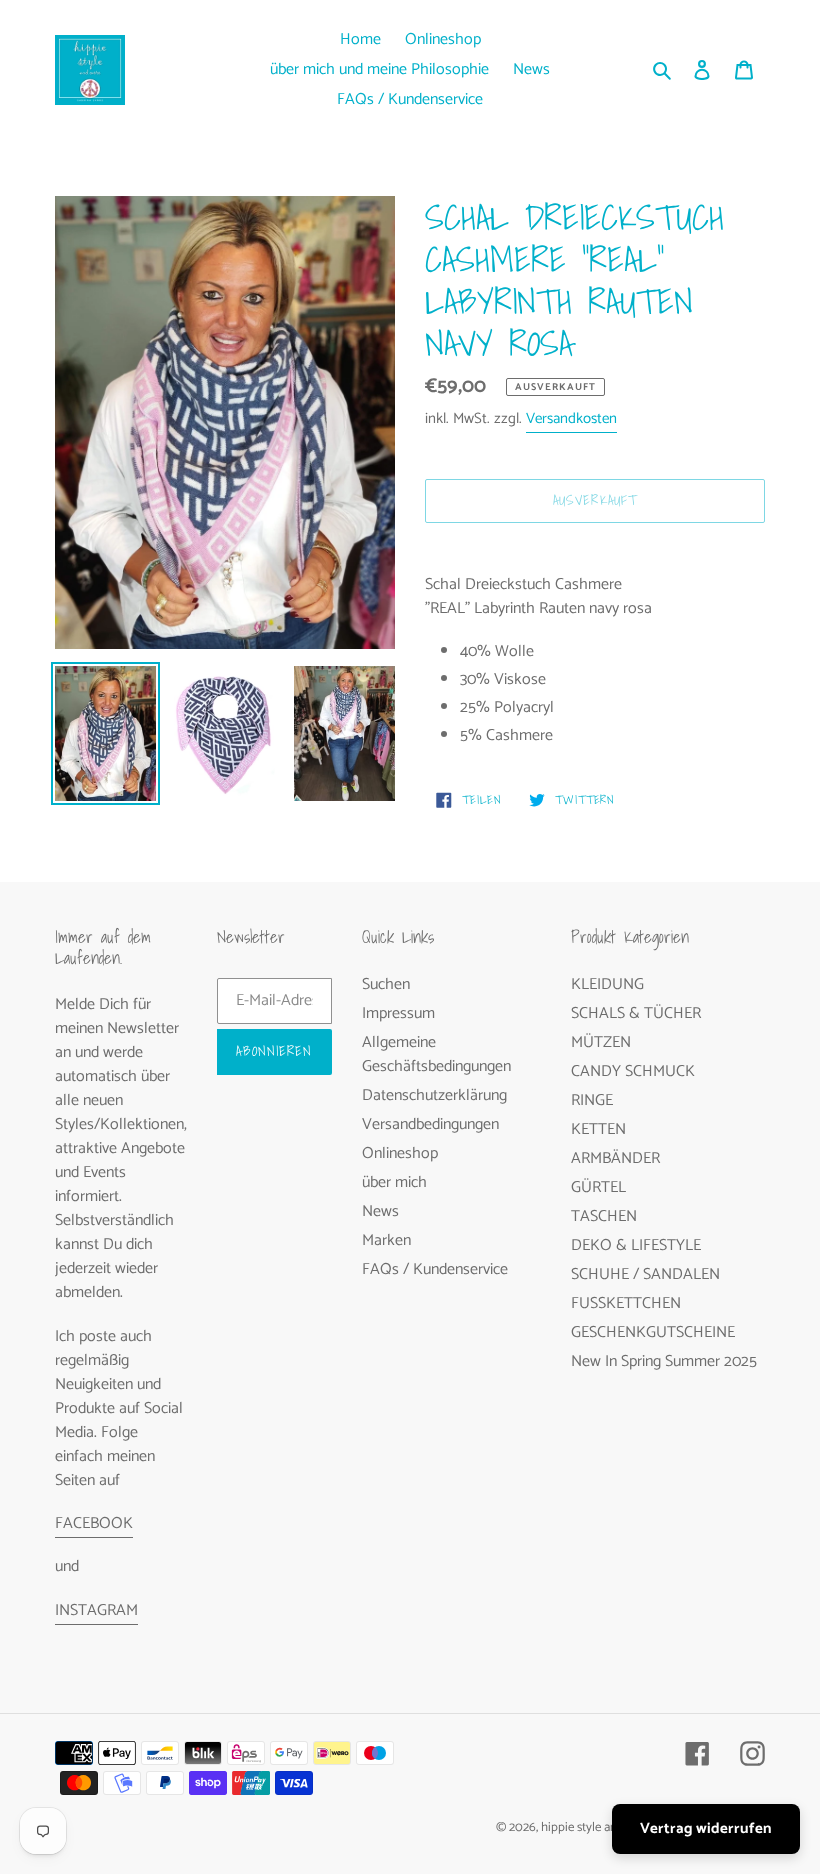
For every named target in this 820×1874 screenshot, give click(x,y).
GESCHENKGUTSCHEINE (653, 1332)
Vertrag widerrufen (706, 1828)
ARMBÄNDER (615, 1158)
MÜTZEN (601, 1042)
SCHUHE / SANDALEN (645, 1274)
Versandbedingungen (430, 1124)
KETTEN (598, 1129)
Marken (386, 1240)
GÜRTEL (598, 1187)
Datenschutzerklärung (434, 1095)
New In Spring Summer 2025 (664, 1361)
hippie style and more (598, 1827)
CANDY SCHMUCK (633, 1071)
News (380, 1211)
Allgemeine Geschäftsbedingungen (436, 1054)
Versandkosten (571, 418)
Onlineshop (400, 1153)
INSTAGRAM (96, 1610)
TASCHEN (604, 1216)
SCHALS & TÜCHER (636, 1013)
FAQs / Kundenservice (435, 1269)
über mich (394, 1182)
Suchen (386, 984)
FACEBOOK (94, 1523)
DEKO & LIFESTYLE (636, 1245)
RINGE (592, 1100)
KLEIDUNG (607, 984)
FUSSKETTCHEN (626, 1303)
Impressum (398, 1013)
